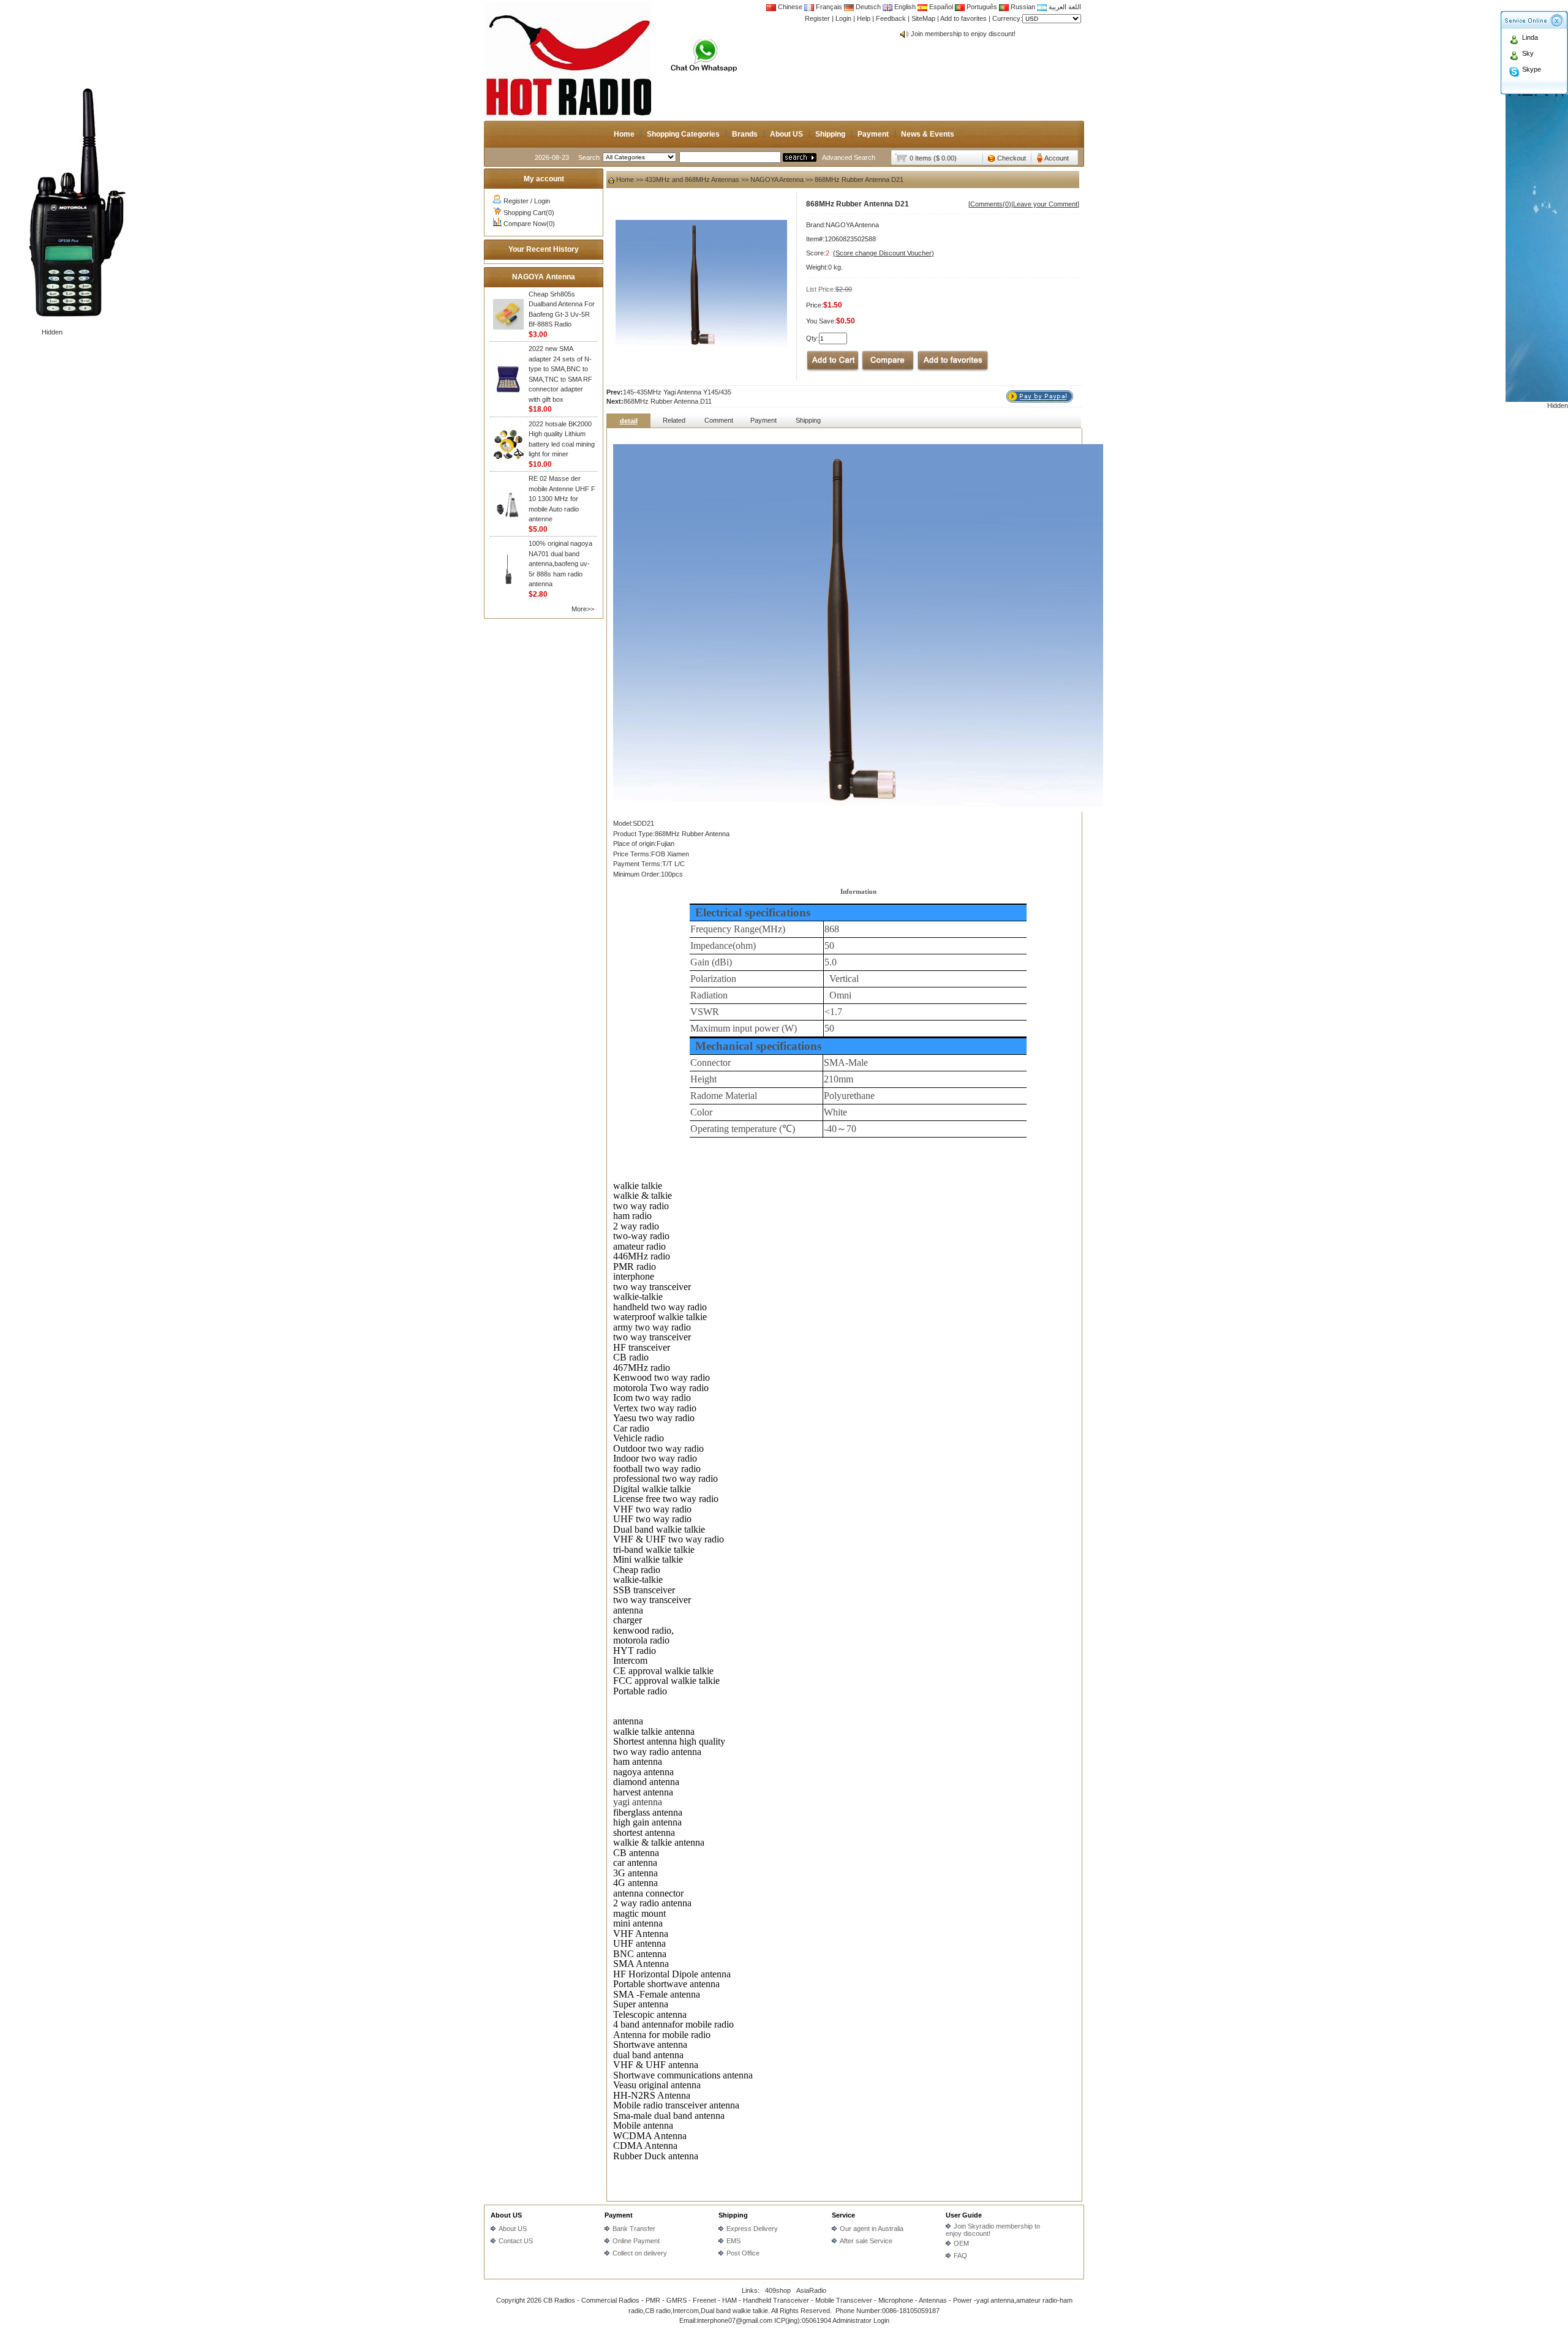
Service (843, 2215)
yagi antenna (638, 1802)
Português (981, 7)
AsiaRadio (811, 2290)
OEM (961, 2243)
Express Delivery (752, 2229)
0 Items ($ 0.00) (933, 158)
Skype (1532, 69)
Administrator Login (861, 2320)
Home (624, 134)
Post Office (743, 2253)
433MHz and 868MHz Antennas (693, 179)
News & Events (928, 134)
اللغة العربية (1064, 7)
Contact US (516, 2241)
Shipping (830, 134)
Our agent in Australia (872, 2229)
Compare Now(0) (529, 224)
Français (828, 7)
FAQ (960, 2255)
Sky (1528, 53)
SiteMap (923, 18)
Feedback (891, 18)
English (905, 7)
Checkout (1012, 158)
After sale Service (866, 2241)
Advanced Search (849, 157)
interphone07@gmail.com (735, 2320)
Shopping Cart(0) (529, 213)
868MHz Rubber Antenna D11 (668, 401)
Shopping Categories (683, 134)
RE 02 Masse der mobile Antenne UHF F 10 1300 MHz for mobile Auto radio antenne (562, 499)
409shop (778, 2290)
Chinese (790, 7)
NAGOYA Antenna (777, 179)
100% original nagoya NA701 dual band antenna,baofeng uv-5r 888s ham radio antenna (560, 564)
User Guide (964, 2215)
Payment (873, 134)
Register (817, 18)
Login (843, 18)
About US (786, 134)
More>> (583, 609)
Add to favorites (963, 18)
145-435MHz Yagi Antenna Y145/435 (677, 392)
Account (1057, 158)
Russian (1023, 7)
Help (864, 18)
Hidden (52, 332)
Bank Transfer (634, 2229)
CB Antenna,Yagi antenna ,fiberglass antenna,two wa (989, 40)
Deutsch (867, 7)
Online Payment (636, 2241)
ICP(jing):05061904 (803, 2320)
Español (940, 7)
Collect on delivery (640, 2253)
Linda (1530, 37)
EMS (733, 2241)
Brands (745, 134)
